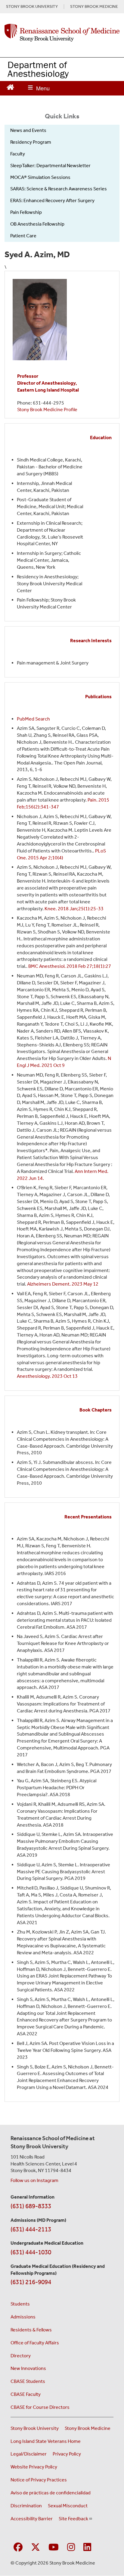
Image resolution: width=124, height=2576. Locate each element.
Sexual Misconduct (68, 2506)
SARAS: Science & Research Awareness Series (59, 189)
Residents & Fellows (31, 2330)
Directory (21, 2356)
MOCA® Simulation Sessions (40, 177)
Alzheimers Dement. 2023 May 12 (63, 1284)
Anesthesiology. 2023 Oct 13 (47, 1376)
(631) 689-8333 (31, 2206)
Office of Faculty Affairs (35, 2343)
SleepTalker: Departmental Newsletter (50, 166)
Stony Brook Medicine (88, 2428)
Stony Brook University (35, 2428)
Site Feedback (73, 2519)
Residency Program (31, 142)
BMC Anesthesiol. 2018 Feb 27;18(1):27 (70, 966)
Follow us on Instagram (34, 2180)
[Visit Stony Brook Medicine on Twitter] (36, 2548)
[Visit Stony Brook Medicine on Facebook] (18, 2548)
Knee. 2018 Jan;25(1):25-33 (74, 909)
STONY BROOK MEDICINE (94, 7)
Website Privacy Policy (34, 2467)
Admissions (23, 2317)
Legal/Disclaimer (29, 2454)
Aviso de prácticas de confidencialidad (51, 2493)
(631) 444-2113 (31, 2229)
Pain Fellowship (26, 212)
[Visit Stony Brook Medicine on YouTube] (54, 2548)
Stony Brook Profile (47, 410)
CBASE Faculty (26, 2394)
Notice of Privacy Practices (39, 2480)
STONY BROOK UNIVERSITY (32, 7)
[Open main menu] (39, 88)
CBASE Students (28, 2381)
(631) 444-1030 (31, 2252)
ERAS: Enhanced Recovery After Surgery (52, 200)
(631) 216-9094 (31, 2282)
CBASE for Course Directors (40, 2407)
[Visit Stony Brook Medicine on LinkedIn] (87, 2548)
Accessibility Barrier (32, 2519)
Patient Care (23, 236)
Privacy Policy (67, 2454)
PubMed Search (33, 719)
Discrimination (26, 2506)
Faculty (18, 154)
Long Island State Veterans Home (46, 2441)
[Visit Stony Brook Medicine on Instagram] (71, 2548)
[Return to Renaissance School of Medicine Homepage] (10, 87)
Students (20, 2304)
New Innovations (28, 2368)
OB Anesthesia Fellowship (37, 224)
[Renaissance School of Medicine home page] (62, 33)
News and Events (28, 130)
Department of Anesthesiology (38, 69)
